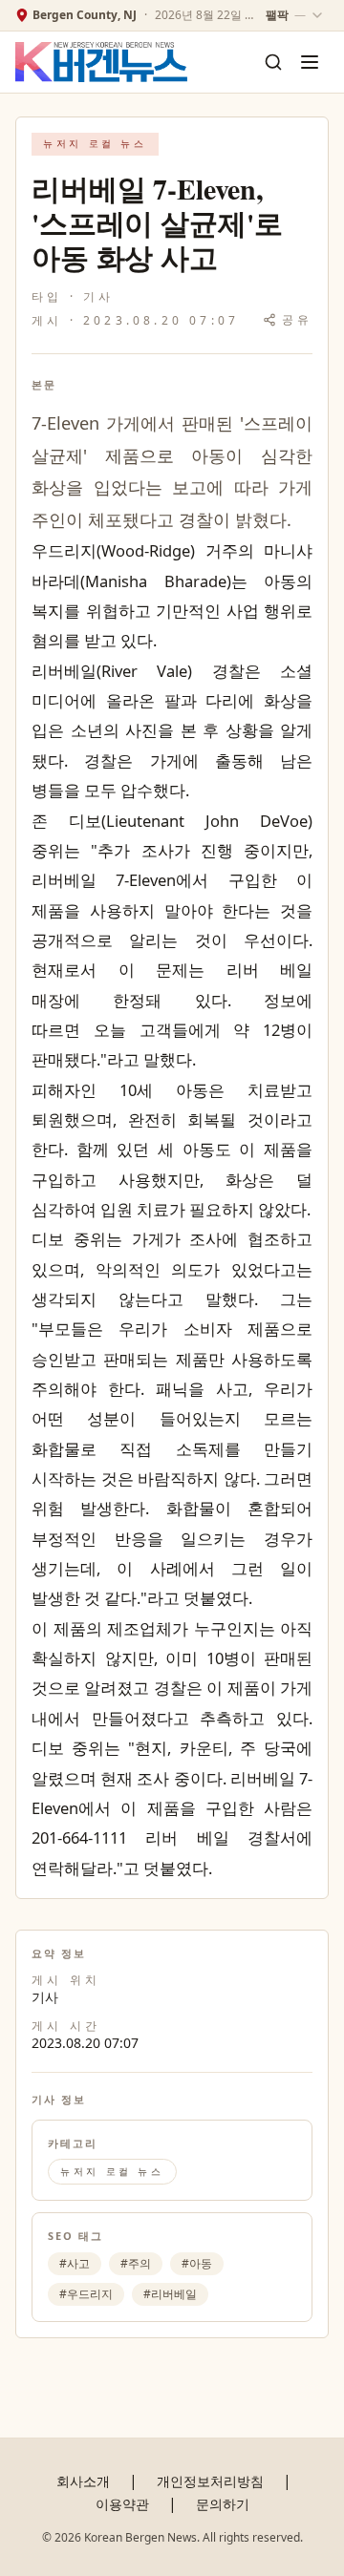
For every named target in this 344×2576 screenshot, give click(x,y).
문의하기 (223, 2504)
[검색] (273, 62)
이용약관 (122, 2504)
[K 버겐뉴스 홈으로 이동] (101, 63)
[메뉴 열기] (310, 62)
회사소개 (83, 2481)
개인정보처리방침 (210, 2481)
